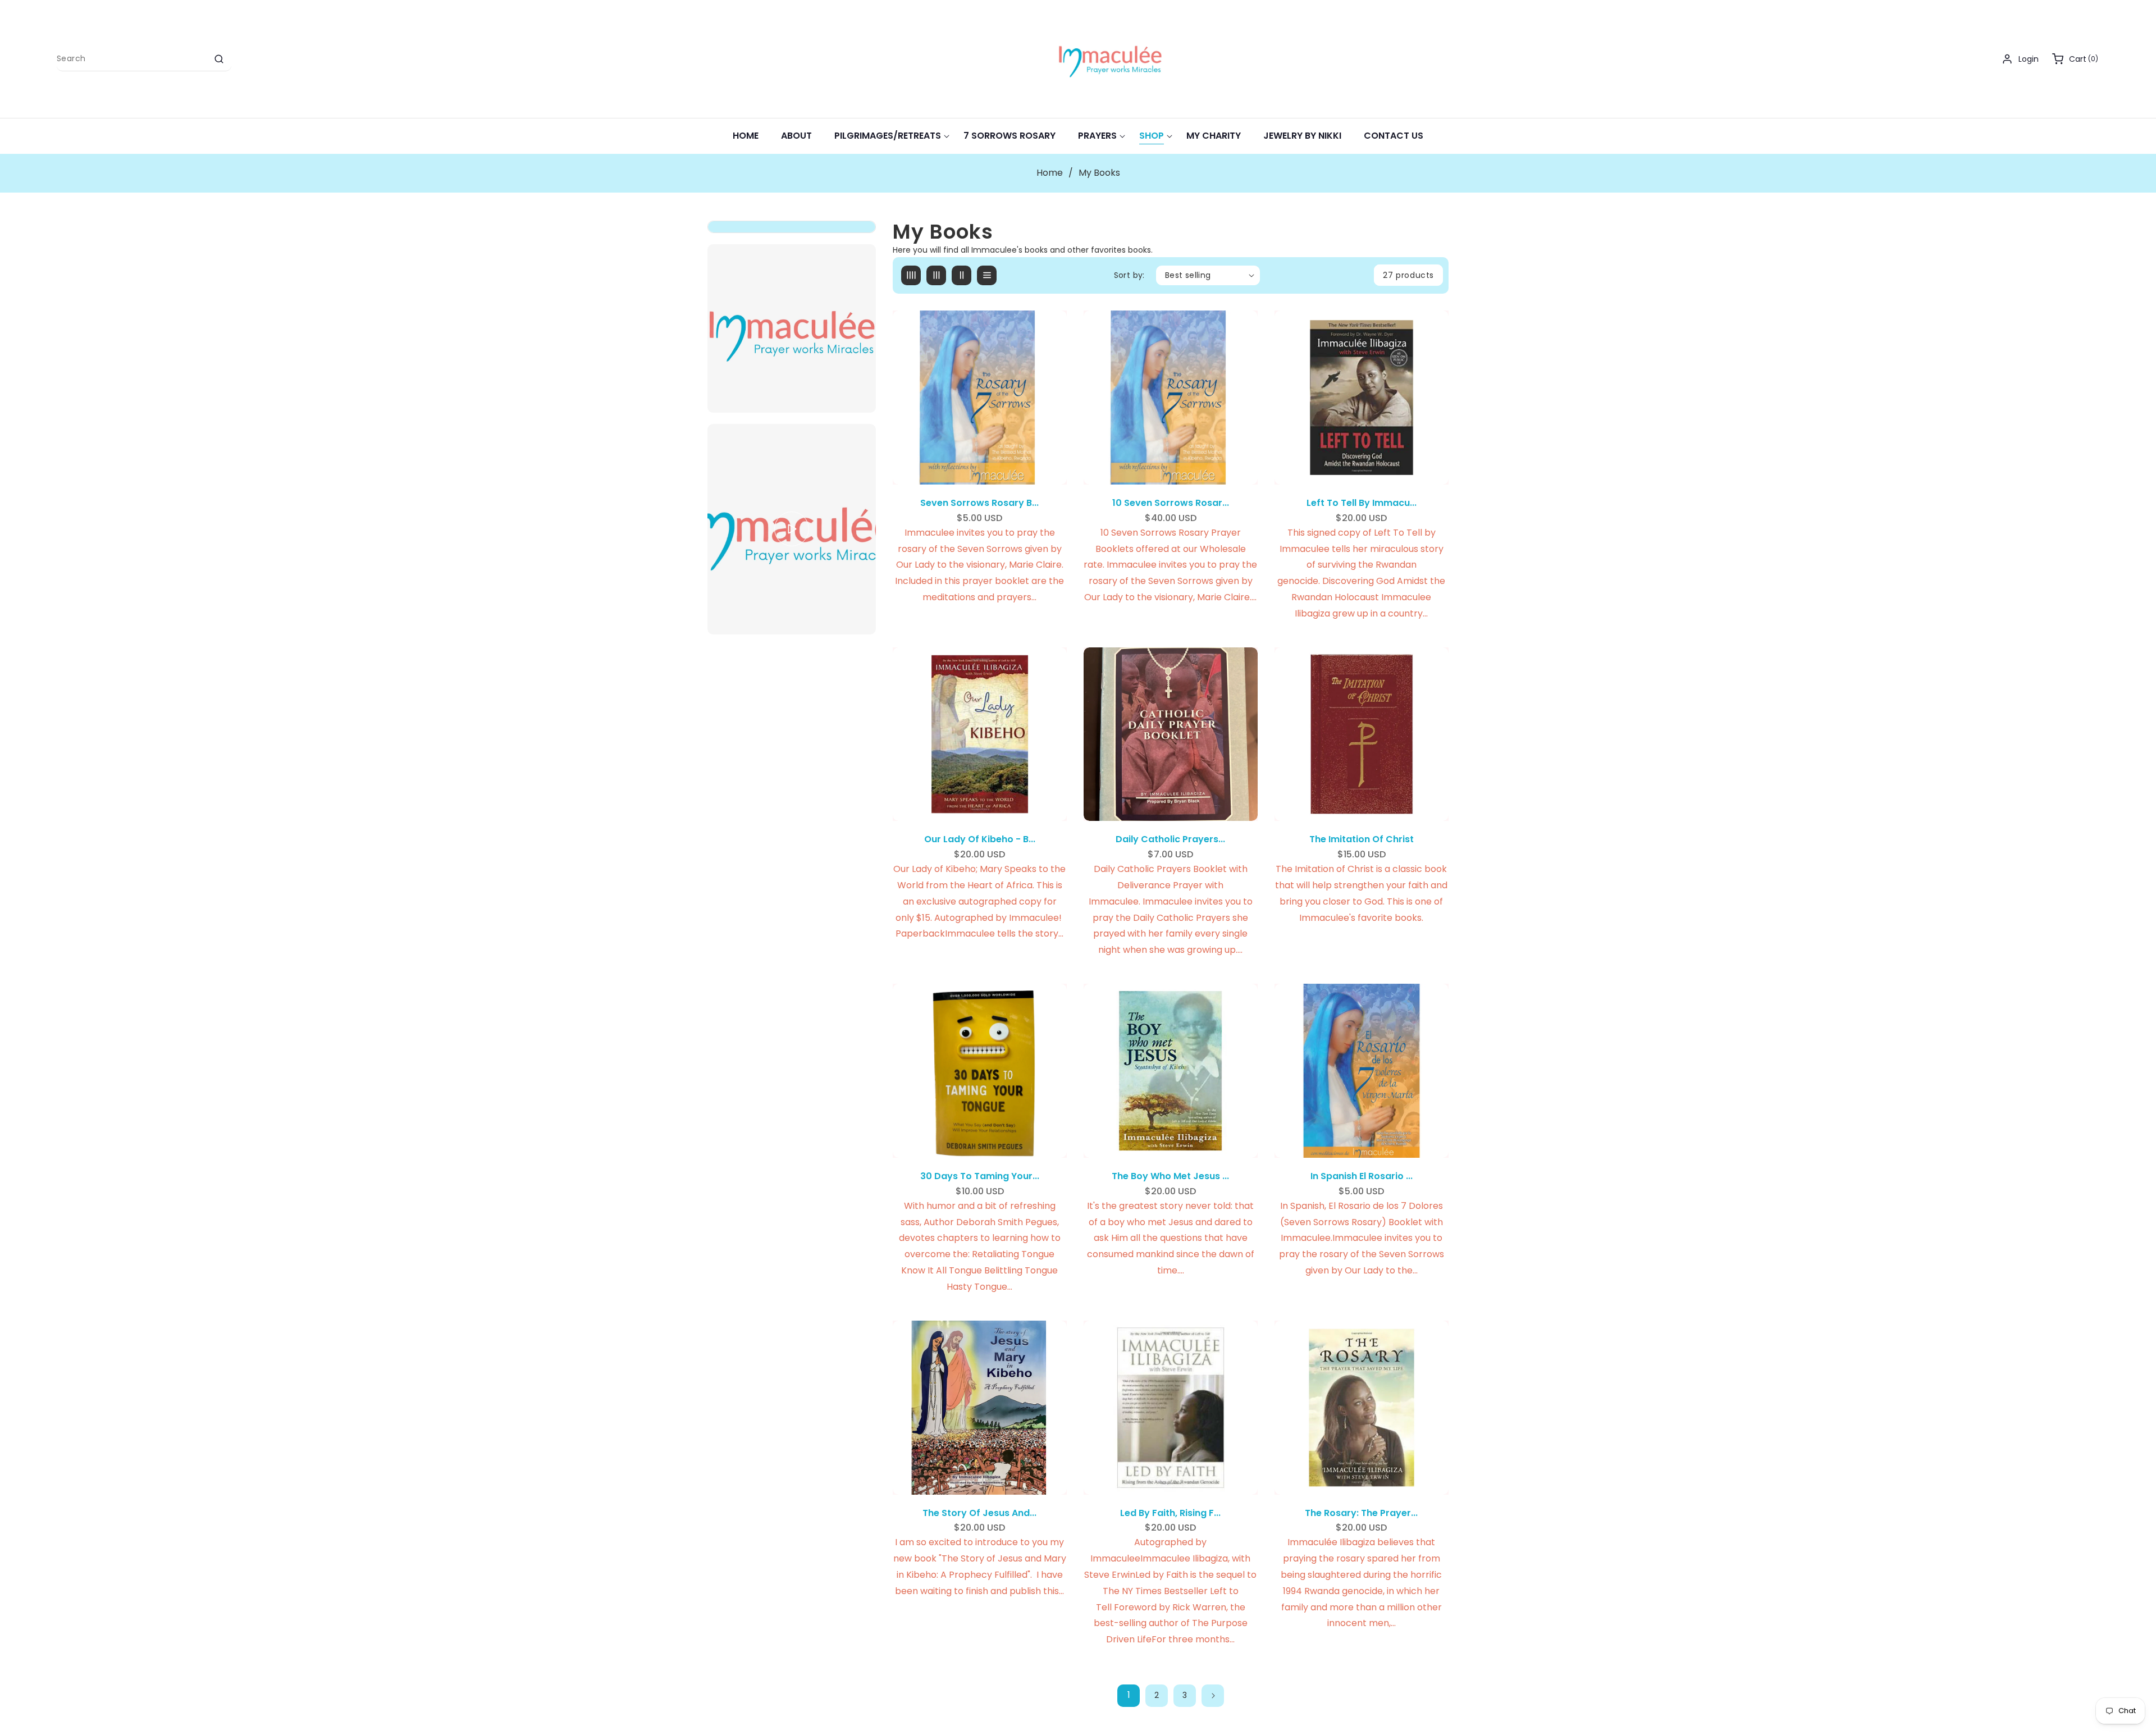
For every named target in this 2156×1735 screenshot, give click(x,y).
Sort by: (1129, 275)
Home (1050, 173)
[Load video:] (792, 529)
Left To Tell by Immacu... (1362, 503)
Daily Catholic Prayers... (1170, 840)
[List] (987, 275)
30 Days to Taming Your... (980, 1177)
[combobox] (144, 59)
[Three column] (936, 275)
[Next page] (1213, 1696)
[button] (2076, 59)
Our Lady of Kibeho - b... (980, 840)
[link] (792, 328)
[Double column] (961, 275)
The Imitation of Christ (1362, 840)
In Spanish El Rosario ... (1362, 1177)
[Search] (219, 59)
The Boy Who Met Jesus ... (1170, 1177)
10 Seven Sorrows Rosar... (1171, 503)
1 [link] (1129, 1695)
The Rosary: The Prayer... (1361, 1513)
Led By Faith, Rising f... (1170, 1513)
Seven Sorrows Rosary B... (979, 503)
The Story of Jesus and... (979, 1513)
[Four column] (911, 275)
